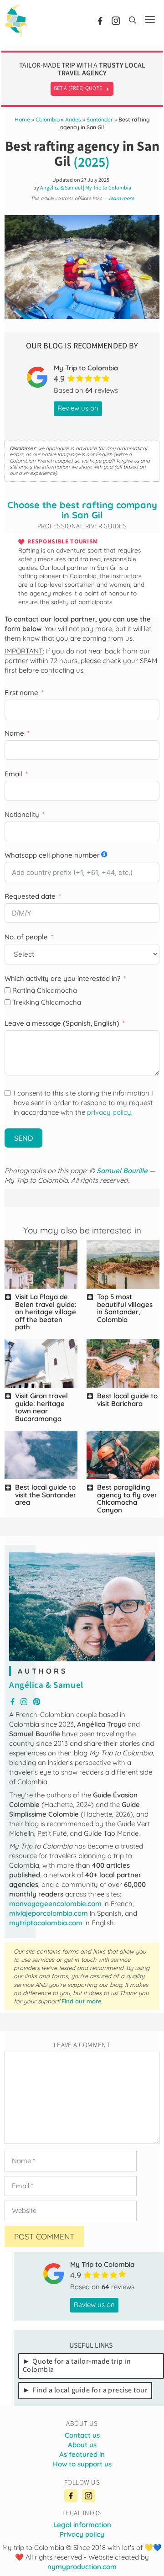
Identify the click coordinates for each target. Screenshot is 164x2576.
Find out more (82, 2001)
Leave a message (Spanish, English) (62, 1023)
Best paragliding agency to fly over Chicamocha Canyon (127, 1499)
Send (23, 1138)
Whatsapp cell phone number (52, 855)
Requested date (30, 896)
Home (22, 119)
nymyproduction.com (82, 2567)
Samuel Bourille (122, 1171)
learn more (121, 198)
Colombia (48, 119)
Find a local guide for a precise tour (90, 2390)
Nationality (22, 814)
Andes (73, 119)
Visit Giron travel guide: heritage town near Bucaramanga (41, 1407)
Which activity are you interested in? (62, 978)
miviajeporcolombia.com (49, 1913)
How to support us (82, 2464)
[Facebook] (71, 2496)
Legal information (82, 2525)
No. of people (26, 937)
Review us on (78, 408)
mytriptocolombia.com (46, 1923)
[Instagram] (88, 2496)
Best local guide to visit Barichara (127, 1400)
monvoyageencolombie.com (55, 1904)
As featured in (82, 2454)
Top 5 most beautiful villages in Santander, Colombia (125, 1308)
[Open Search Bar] (133, 21)
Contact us (82, 2435)
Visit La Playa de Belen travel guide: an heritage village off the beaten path (46, 1312)
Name (14, 733)
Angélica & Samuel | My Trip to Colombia (86, 188)
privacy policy (109, 1112)
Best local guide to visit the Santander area (46, 1495)
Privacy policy (82, 2534)
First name (21, 693)
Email (13, 774)
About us (82, 2445)
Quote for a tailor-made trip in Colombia (77, 2365)
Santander (100, 119)
